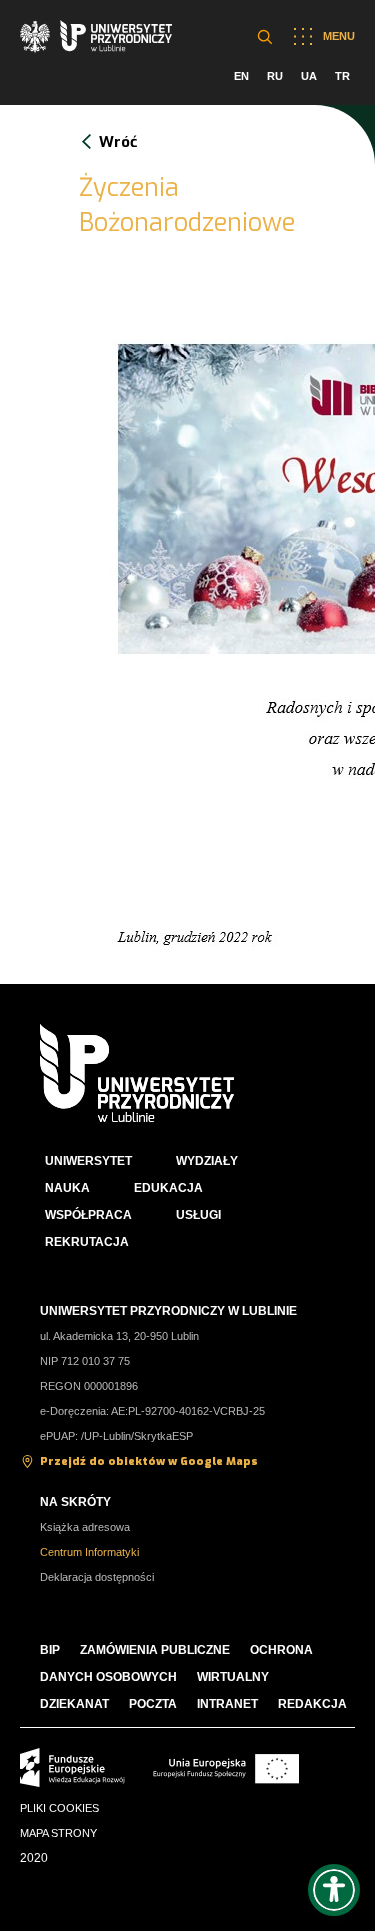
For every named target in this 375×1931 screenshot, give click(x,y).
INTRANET (227, 1704)
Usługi (198, 1215)
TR (342, 76)
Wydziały (207, 1161)
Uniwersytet (88, 1161)
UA (309, 76)
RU (275, 76)
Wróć (118, 142)
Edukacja (168, 1188)
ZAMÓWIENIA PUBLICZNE (155, 1650)
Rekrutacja (87, 1242)
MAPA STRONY (58, 1833)
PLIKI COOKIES (59, 1808)
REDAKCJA (312, 1704)
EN (241, 76)
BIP (50, 1650)
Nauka (67, 1188)
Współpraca (88, 1215)
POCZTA (153, 1704)
